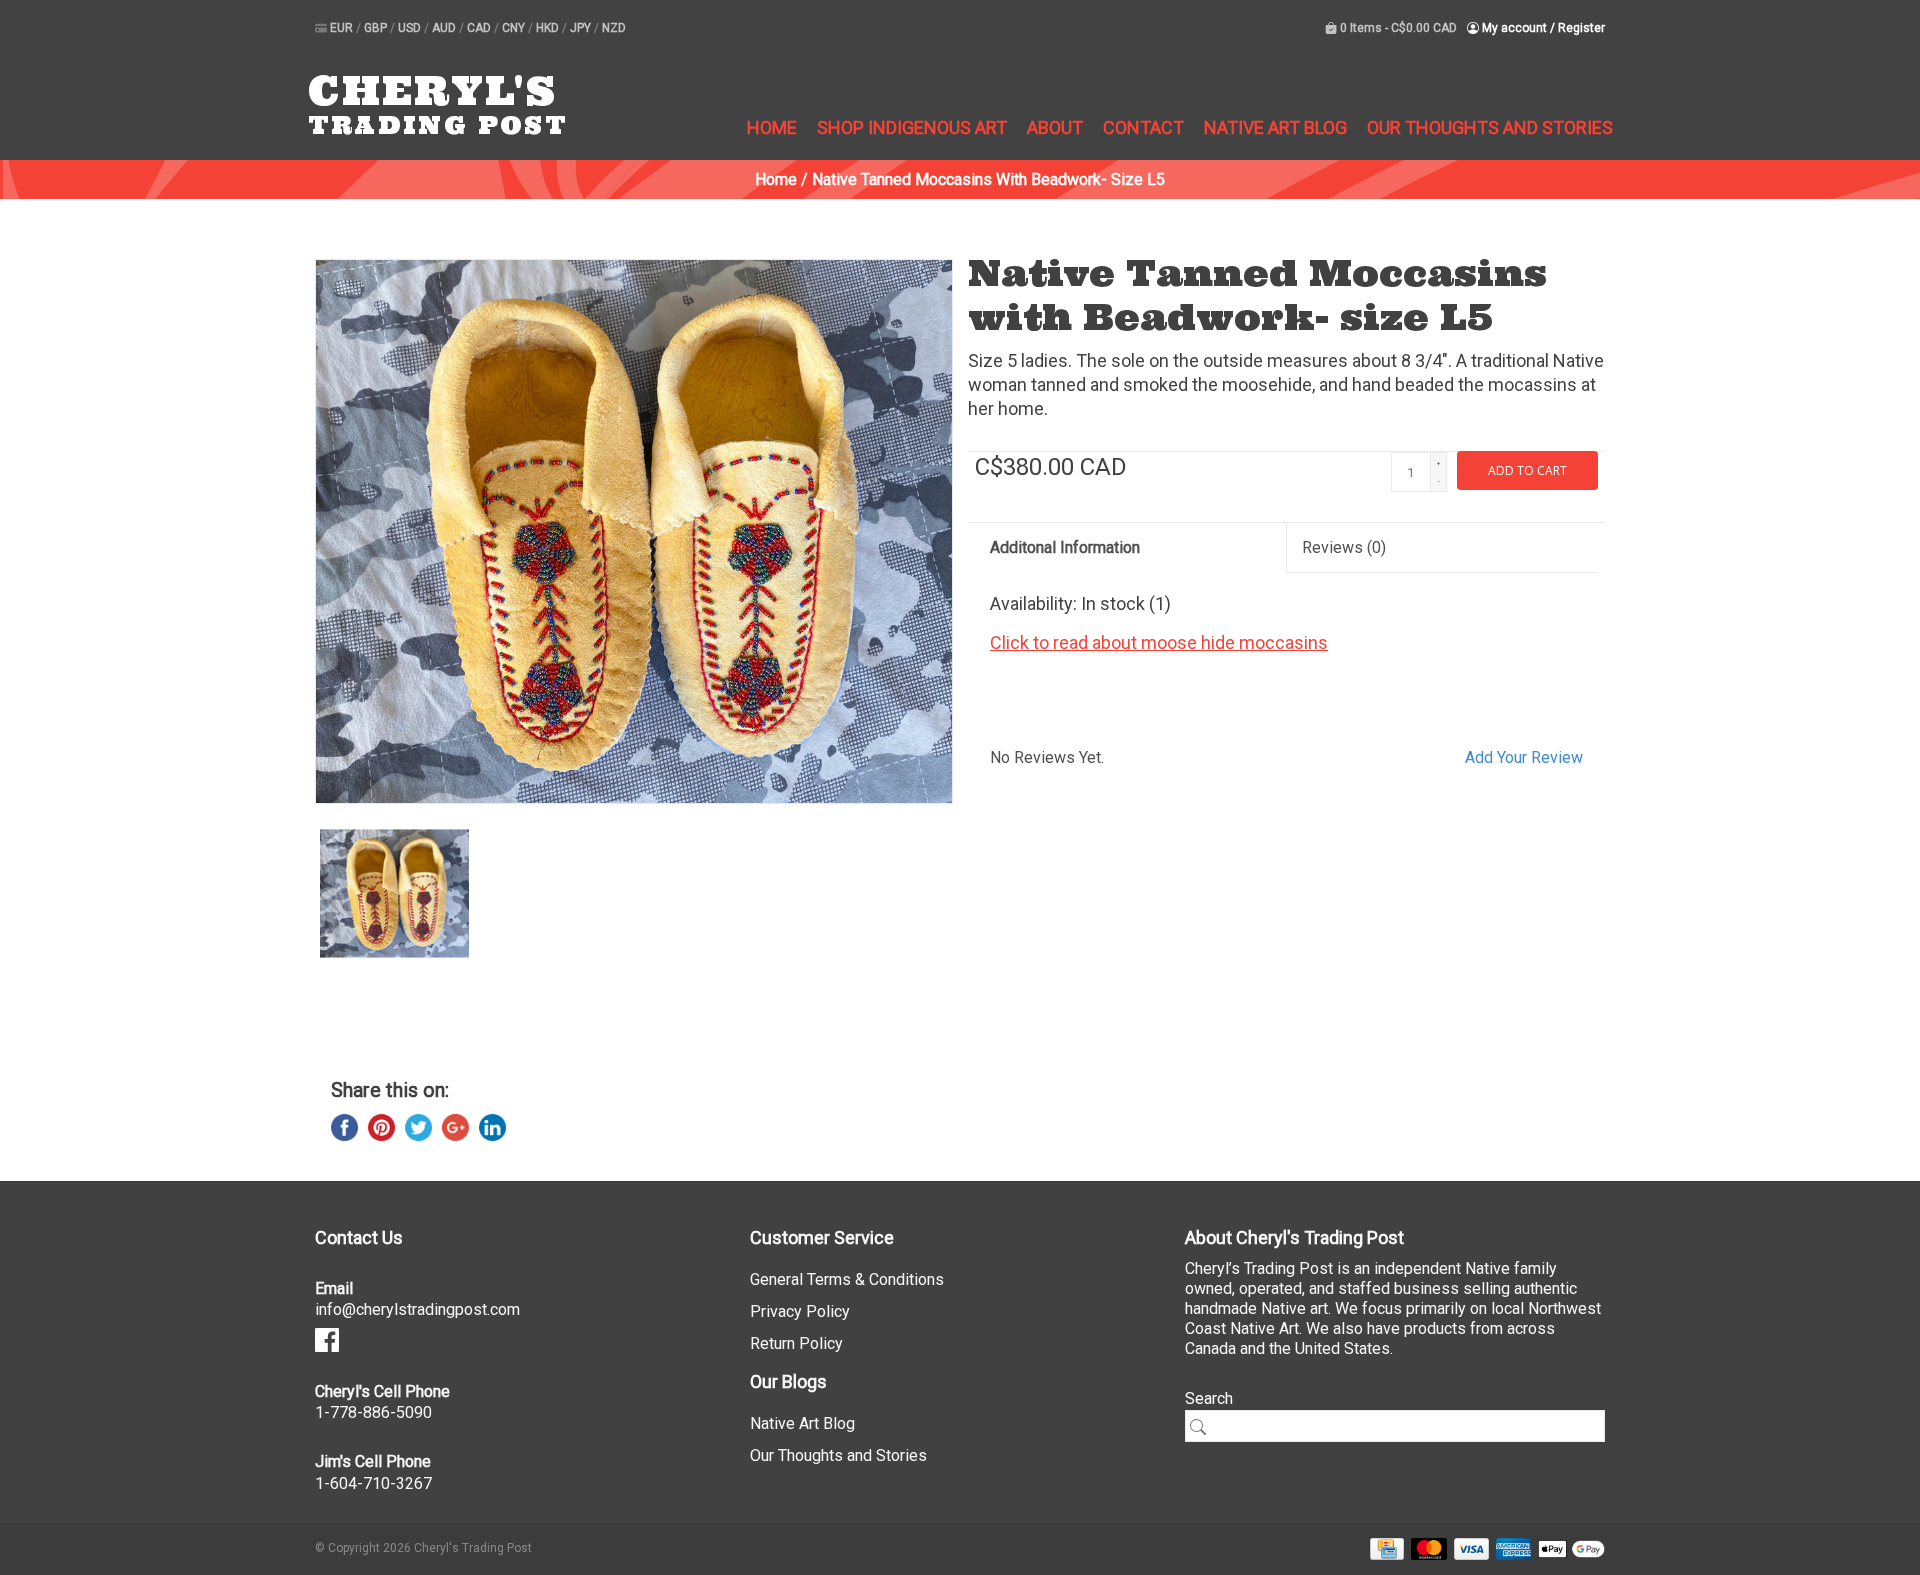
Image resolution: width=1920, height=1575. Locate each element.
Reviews (1344, 547)
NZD (614, 28)
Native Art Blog (1275, 127)
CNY (515, 28)
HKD (549, 28)
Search (1209, 1398)
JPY (582, 28)
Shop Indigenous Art (912, 127)
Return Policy (796, 1343)
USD (411, 28)
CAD (480, 28)
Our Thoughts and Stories (1490, 127)
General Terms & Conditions (847, 1279)
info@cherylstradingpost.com (417, 1309)
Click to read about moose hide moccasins (1159, 642)
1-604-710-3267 (373, 1483)
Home (772, 127)
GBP (377, 28)
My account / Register (1542, 28)
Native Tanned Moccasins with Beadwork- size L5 (988, 179)
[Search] (1205, 1427)
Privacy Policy (800, 1311)
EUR (343, 28)
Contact (1143, 127)
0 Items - (1397, 28)
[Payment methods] (1383, 1547)
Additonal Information (1065, 547)
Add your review (1524, 757)
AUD (445, 28)
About (1055, 127)
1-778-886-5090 (373, 1412)
